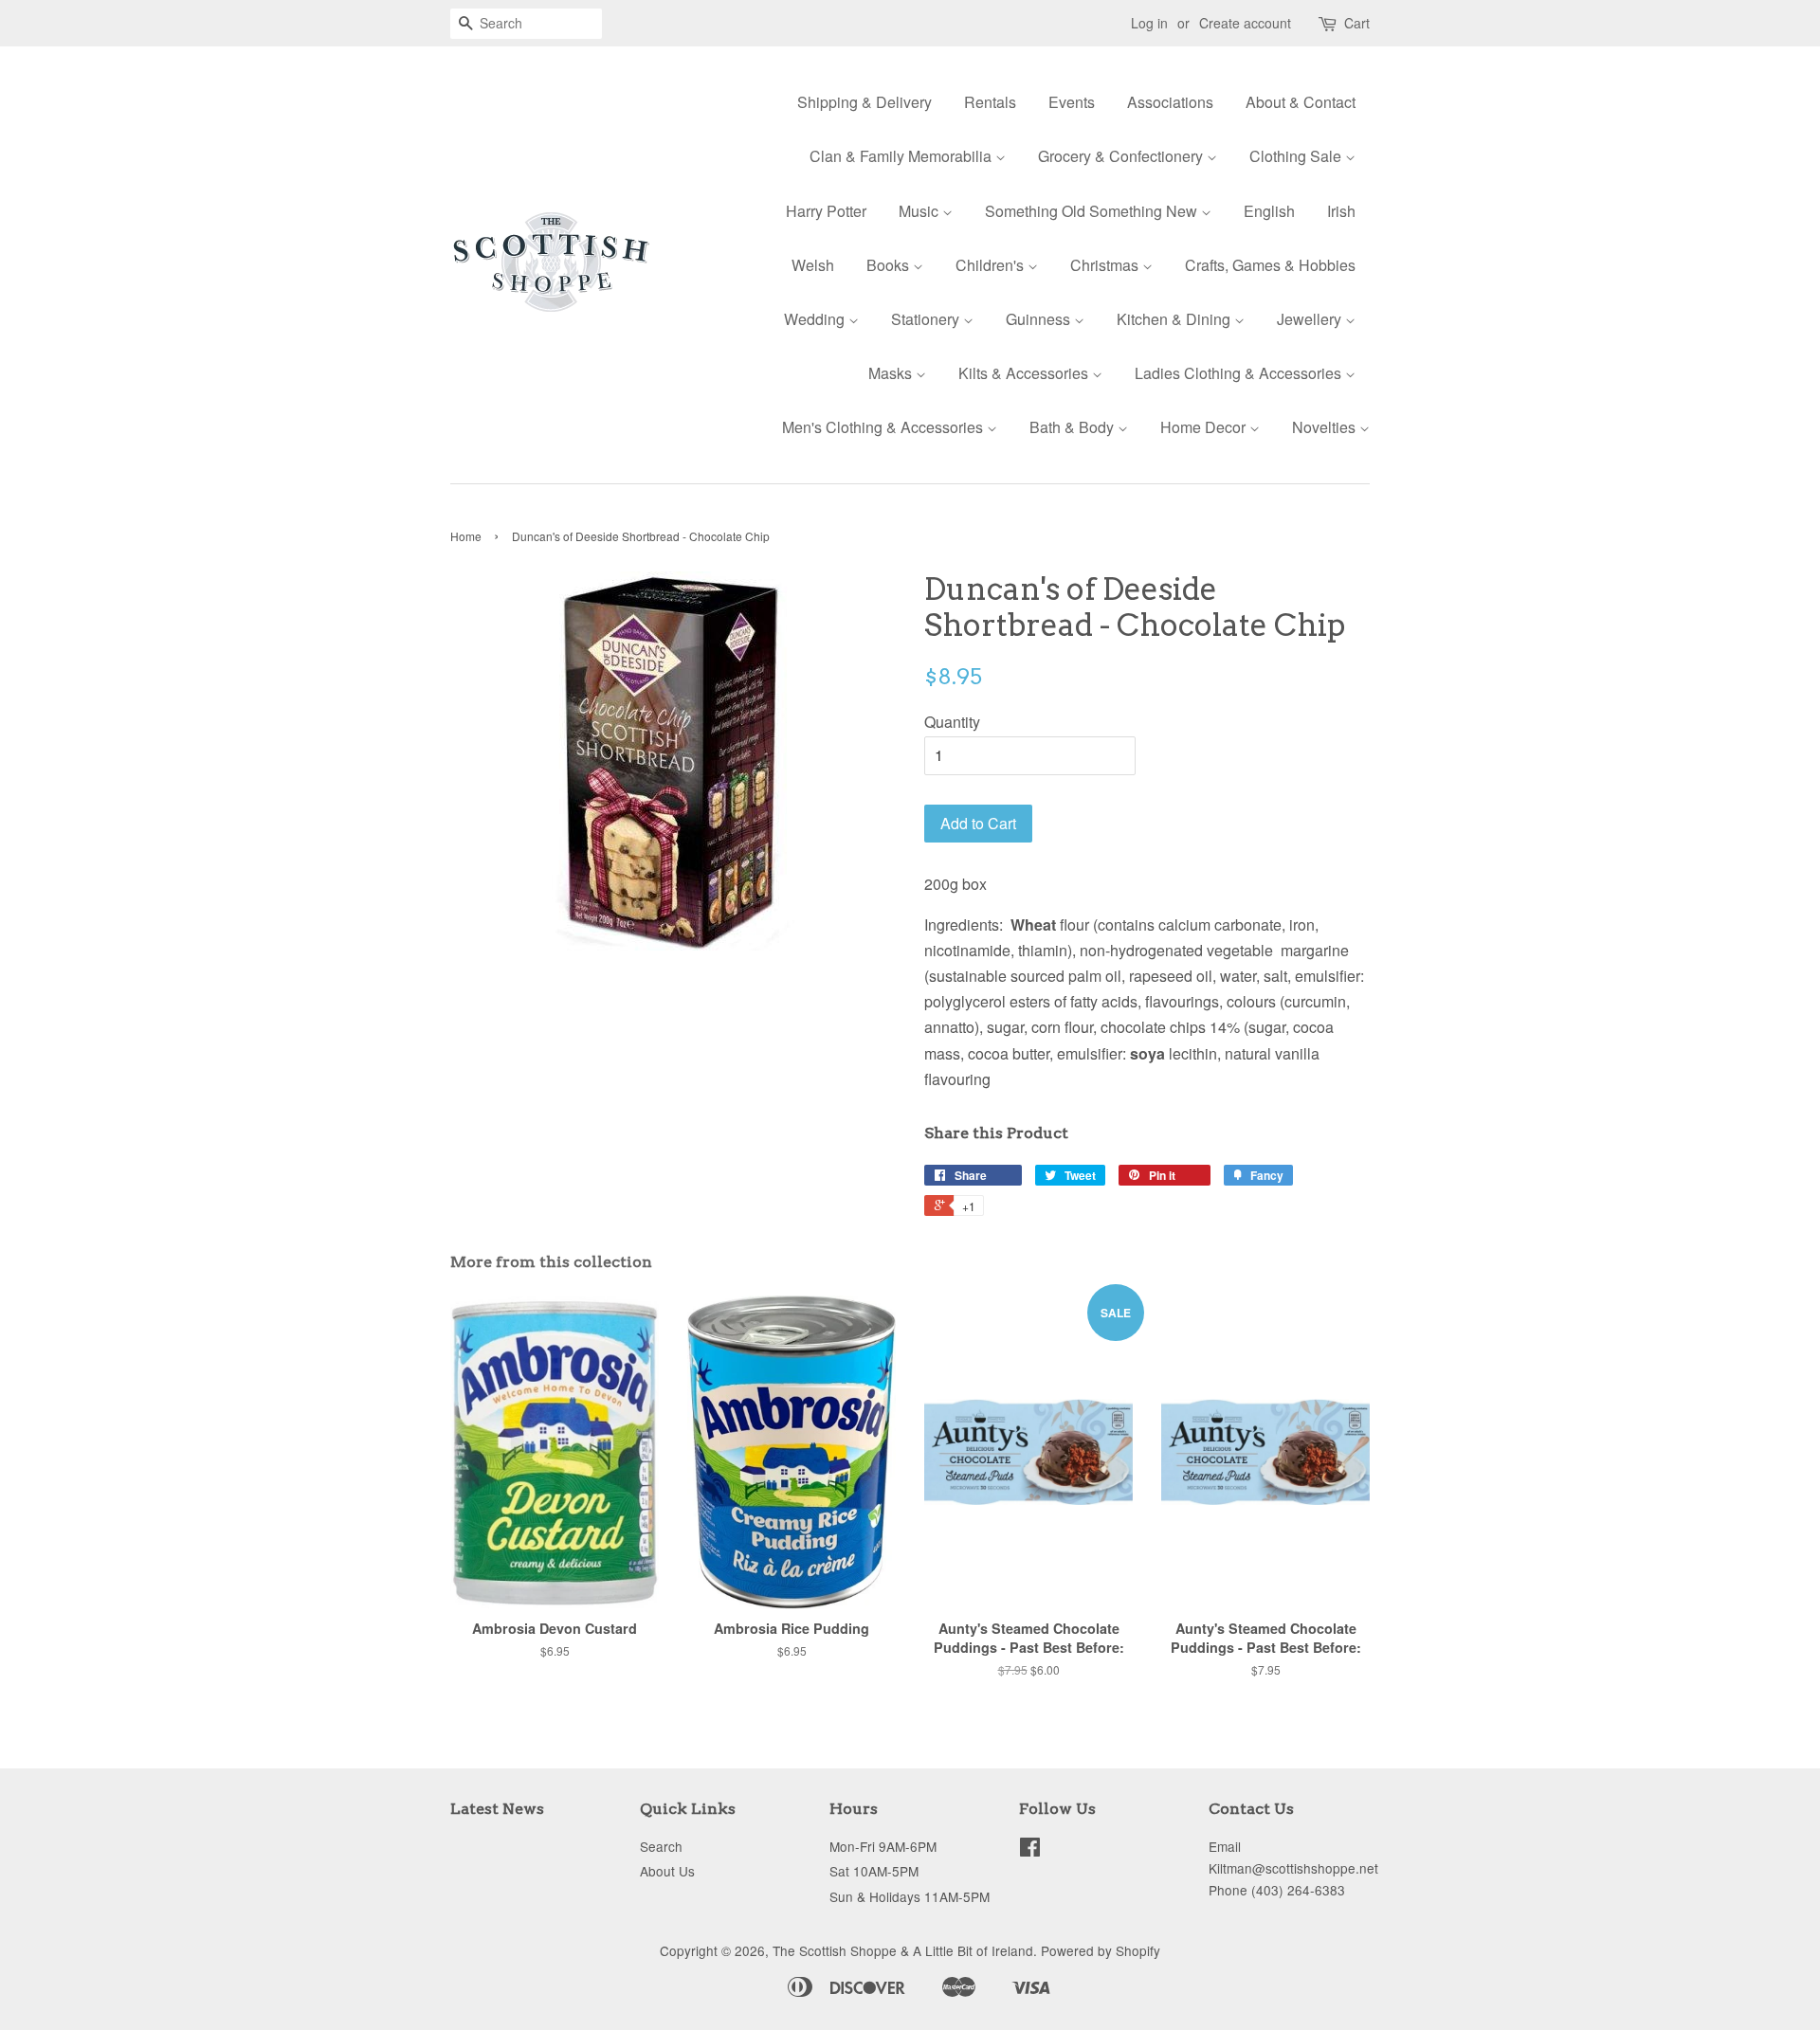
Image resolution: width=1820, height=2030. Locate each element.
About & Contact (1301, 102)
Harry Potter (826, 211)
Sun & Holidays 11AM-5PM (910, 1896)
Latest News (497, 1809)
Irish (1341, 211)
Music (920, 211)
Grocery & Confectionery (1122, 156)
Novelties (1326, 427)
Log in (1149, 23)
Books (890, 265)
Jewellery (1311, 319)
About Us (667, 1871)
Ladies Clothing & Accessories (1240, 373)
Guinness (1040, 319)
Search (661, 1846)
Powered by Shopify (1101, 1950)
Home (466, 536)
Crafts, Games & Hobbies (1270, 265)
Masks (892, 373)
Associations (1170, 102)
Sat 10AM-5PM (874, 1871)
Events (1072, 102)
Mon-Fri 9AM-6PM (883, 1846)
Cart (1357, 23)
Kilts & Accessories (1025, 373)
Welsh (813, 265)
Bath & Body (1074, 427)
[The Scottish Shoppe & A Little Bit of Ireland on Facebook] (1030, 1850)
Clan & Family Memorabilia (902, 156)
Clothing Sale (1297, 156)
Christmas (1106, 265)
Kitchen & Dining (1175, 319)
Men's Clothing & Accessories (884, 427)
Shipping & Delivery (864, 102)
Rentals (990, 102)
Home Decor (1205, 427)
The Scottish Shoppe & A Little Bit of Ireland (903, 1950)
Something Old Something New (1093, 211)
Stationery (927, 319)
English (1269, 211)
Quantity (952, 722)
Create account (1245, 23)
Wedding (816, 319)
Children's (992, 265)
